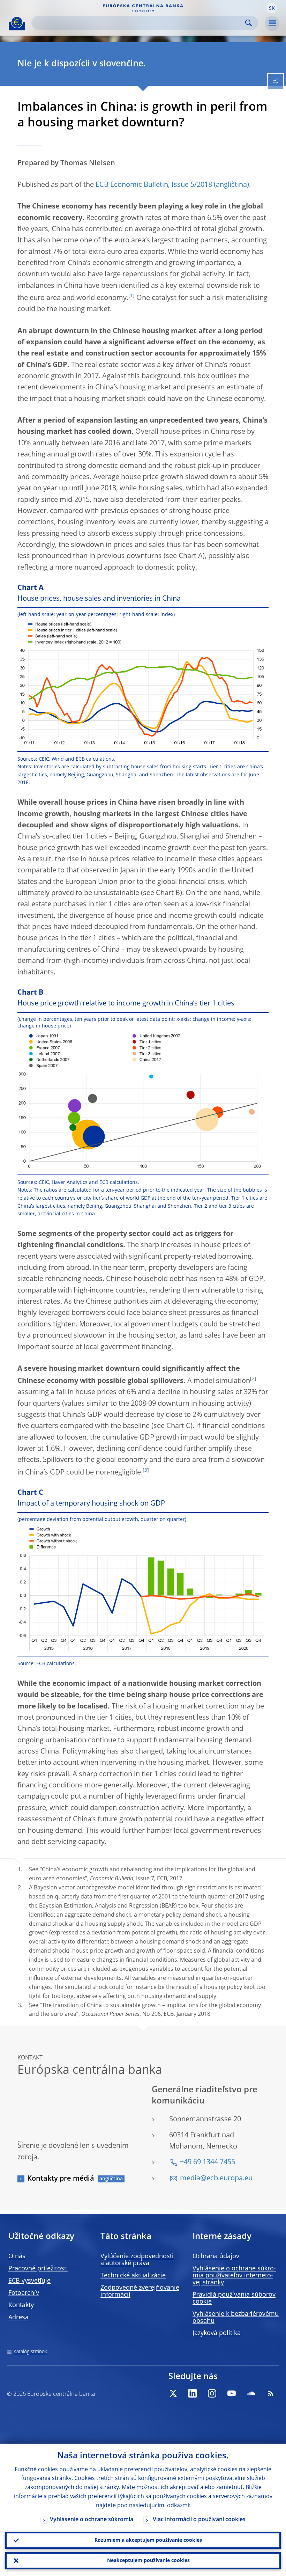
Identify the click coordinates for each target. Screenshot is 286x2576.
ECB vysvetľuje (29, 2281)
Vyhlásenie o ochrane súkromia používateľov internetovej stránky (234, 2276)
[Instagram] (212, 2393)
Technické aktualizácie (133, 2276)
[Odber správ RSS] (271, 2393)
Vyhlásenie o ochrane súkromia (92, 2520)
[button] (272, 8)
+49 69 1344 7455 (208, 2162)
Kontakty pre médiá (61, 2179)
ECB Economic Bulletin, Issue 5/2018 (154, 185)
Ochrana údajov (216, 2256)
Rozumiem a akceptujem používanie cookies (148, 2540)
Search (249, 23)
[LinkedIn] (193, 2393)
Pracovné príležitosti (38, 2269)
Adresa (18, 2318)
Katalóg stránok (30, 2352)
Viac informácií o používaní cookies (199, 2520)
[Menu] (272, 23)
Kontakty (21, 2305)
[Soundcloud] (251, 2393)
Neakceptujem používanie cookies (148, 2561)
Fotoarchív (24, 2293)
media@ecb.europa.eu (216, 2179)
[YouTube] (232, 2393)
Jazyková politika (217, 2333)
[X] (173, 2393)
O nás (17, 2256)
